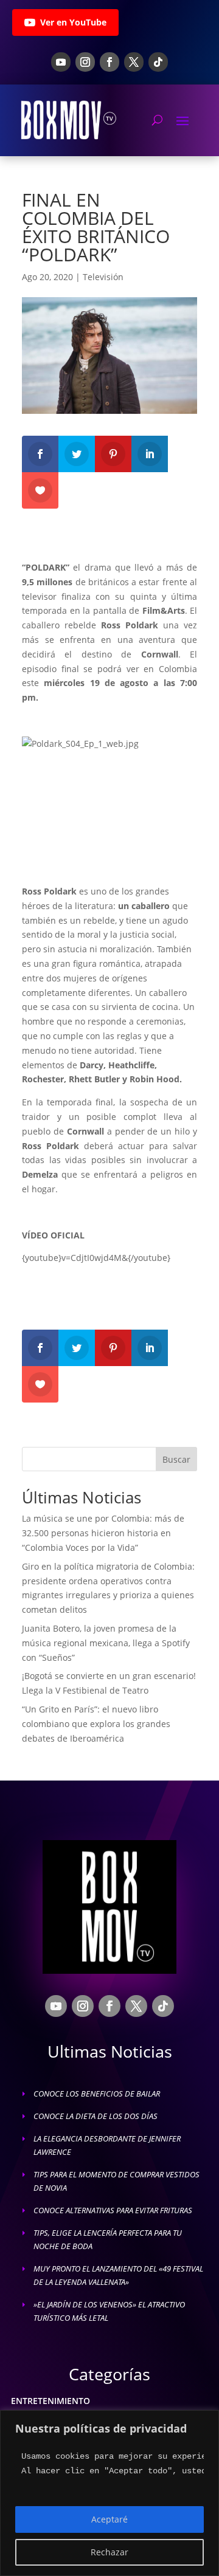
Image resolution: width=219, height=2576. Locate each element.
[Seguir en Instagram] (85, 62)
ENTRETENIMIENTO (50, 2401)
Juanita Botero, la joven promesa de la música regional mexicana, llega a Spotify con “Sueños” (106, 1643)
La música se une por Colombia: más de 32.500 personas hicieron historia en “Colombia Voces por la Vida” (103, 1533)
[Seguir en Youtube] (61, 62)
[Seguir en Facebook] (109, 62)
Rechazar (109, 2552)
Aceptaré (109, 2519)
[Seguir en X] (134, 62)
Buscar (176, 1459)
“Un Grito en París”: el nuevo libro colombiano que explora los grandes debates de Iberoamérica (96, 1724)
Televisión (103, 277)
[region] (109, 2493)
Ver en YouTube (73, 22)
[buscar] (157, 120)
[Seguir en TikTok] (158, 62)
